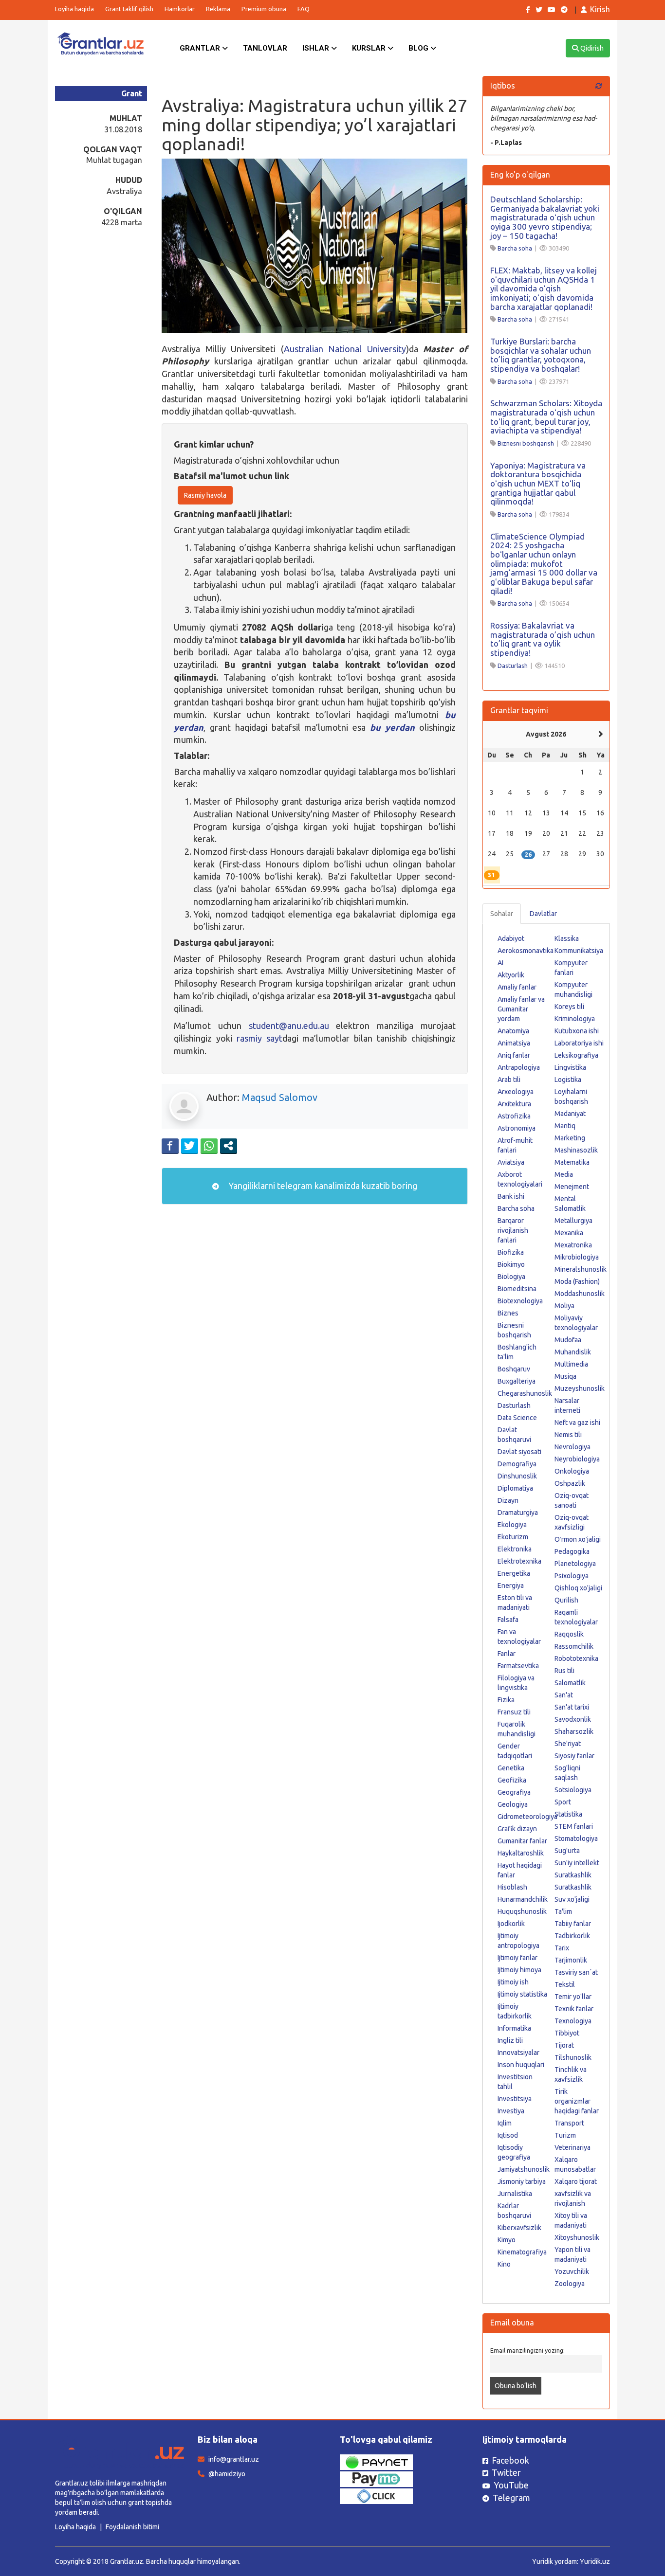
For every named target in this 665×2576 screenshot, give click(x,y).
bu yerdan (392, 727)
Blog (419, 48)
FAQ (304, 9)
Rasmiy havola (205, 495)
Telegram (511, 2498)
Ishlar (317, 48)
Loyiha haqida (74, 9)
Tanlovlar (265, 48)
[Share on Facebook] (170, 1146)
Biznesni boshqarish (526, 443)
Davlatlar (543, 914)
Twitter (506, 2472)
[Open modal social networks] (229, 1146)
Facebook (510, 2460)
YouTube (511, 2485)
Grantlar (201, 48)
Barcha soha (515, 248)
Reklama (218, 9)
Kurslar (370, 48)
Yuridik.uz (595, 2561)
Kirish (600, 9)
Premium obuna (264, 9)
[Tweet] (190, 1146)
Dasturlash (513, 666)
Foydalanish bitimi (132, 2527)
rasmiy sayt (259, 1038)
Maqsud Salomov (280, 1097)
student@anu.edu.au (289, 1026)
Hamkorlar (180, 9)
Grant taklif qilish (129, 9)
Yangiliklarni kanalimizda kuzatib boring (322, 1186)
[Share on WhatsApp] (209, 1146)
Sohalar (502, 914)
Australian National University (345, 349)
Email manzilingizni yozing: (527, 2350)
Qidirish (591, 48)
